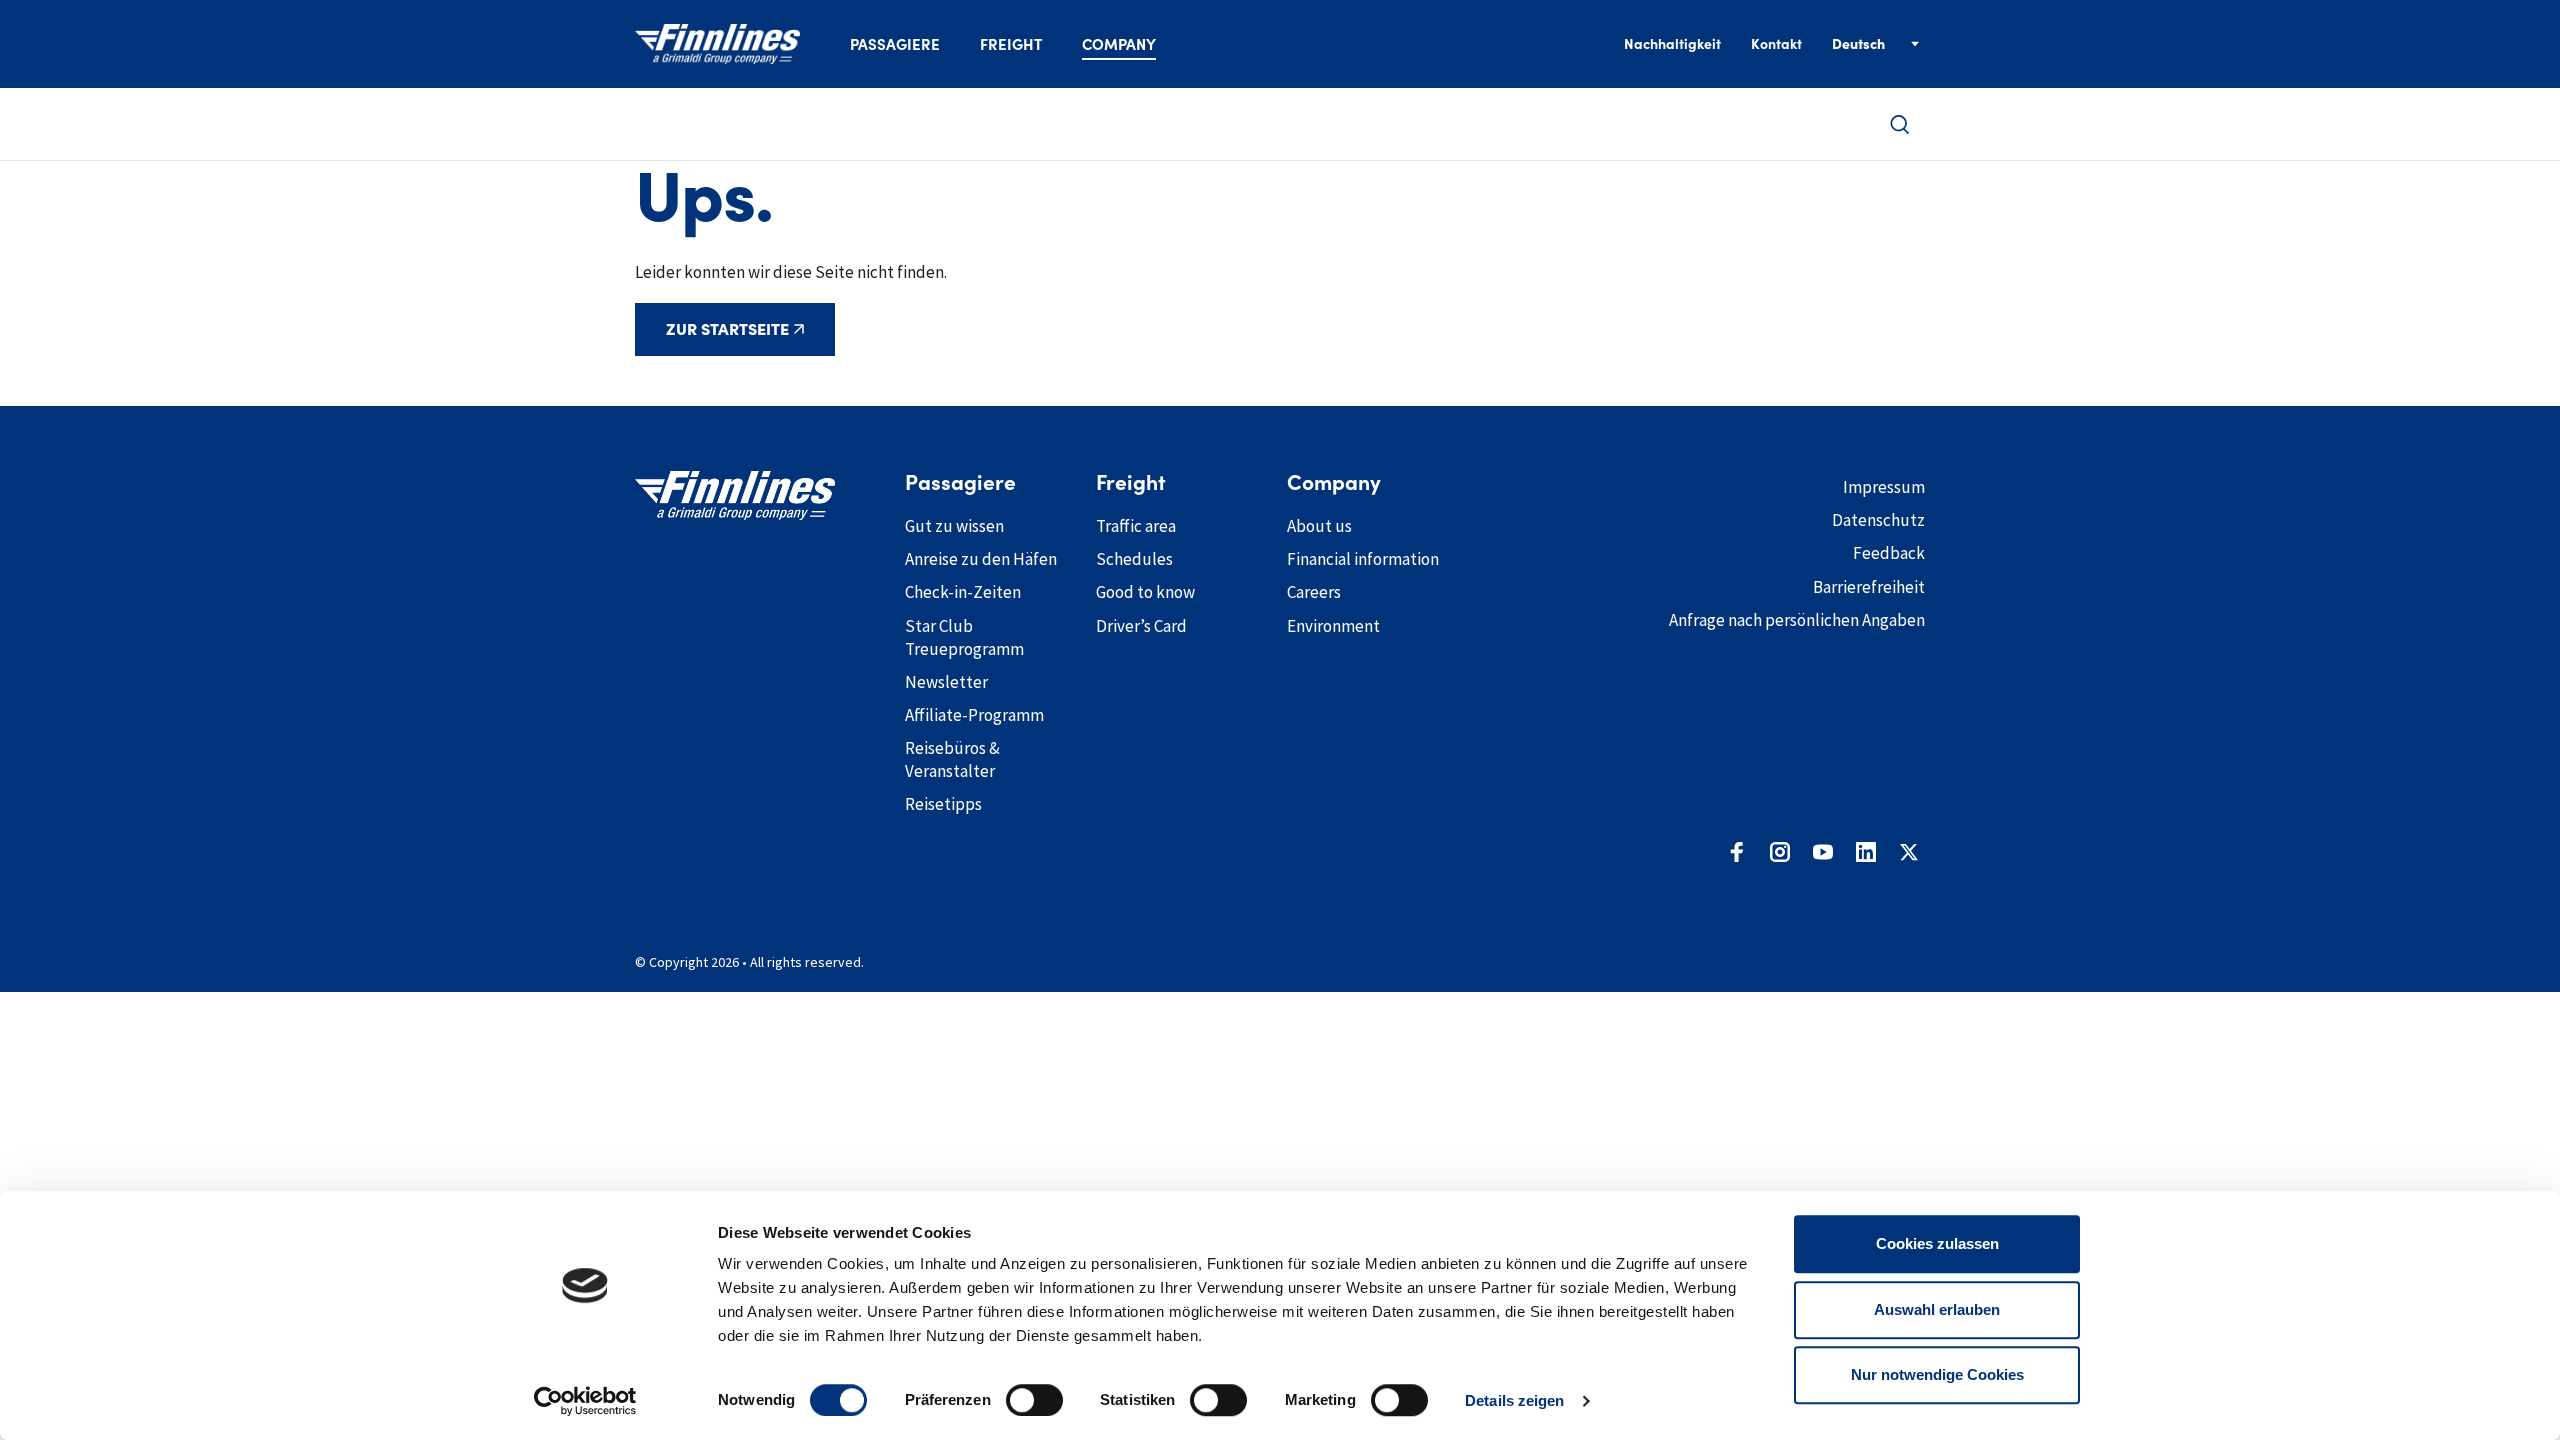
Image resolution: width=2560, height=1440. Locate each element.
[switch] (1034, 1400)
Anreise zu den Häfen (981, 559)
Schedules (1134, 559)
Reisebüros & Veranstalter (952, 759)
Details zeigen (1514, 1400)
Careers (1314, 592)
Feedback (1889, 553)
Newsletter (946, 682)
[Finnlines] (717, 44)
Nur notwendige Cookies (1937, 1374)
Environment (1333, 626)
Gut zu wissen (954, 526)
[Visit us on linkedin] (1866, 852)
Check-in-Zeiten (963, 592)
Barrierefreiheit (1869, 587)
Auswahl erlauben (1937, 1309)
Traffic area (1136, 526)
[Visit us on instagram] (1780, 852)
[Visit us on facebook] (1737, 852)
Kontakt (1776, 44)
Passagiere (895, 44)
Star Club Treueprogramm (964, 637)
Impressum (1884, 487)
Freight (1011, 44)
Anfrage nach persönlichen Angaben (1797, 620)
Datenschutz (1878, 520)
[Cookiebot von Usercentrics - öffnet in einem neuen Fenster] (585, 1401)
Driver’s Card (1141, 626)
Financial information (1363, 559)
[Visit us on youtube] (1823, 852)
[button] (1900, 124)
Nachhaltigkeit (1672, 44)
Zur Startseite (727, 329)
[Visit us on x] (1909, 852)
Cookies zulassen (1937, 1243)
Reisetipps (943, 804)
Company (1119, 44)
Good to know (1145, 592)
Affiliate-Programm (974, 715)
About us (1319, 526)
